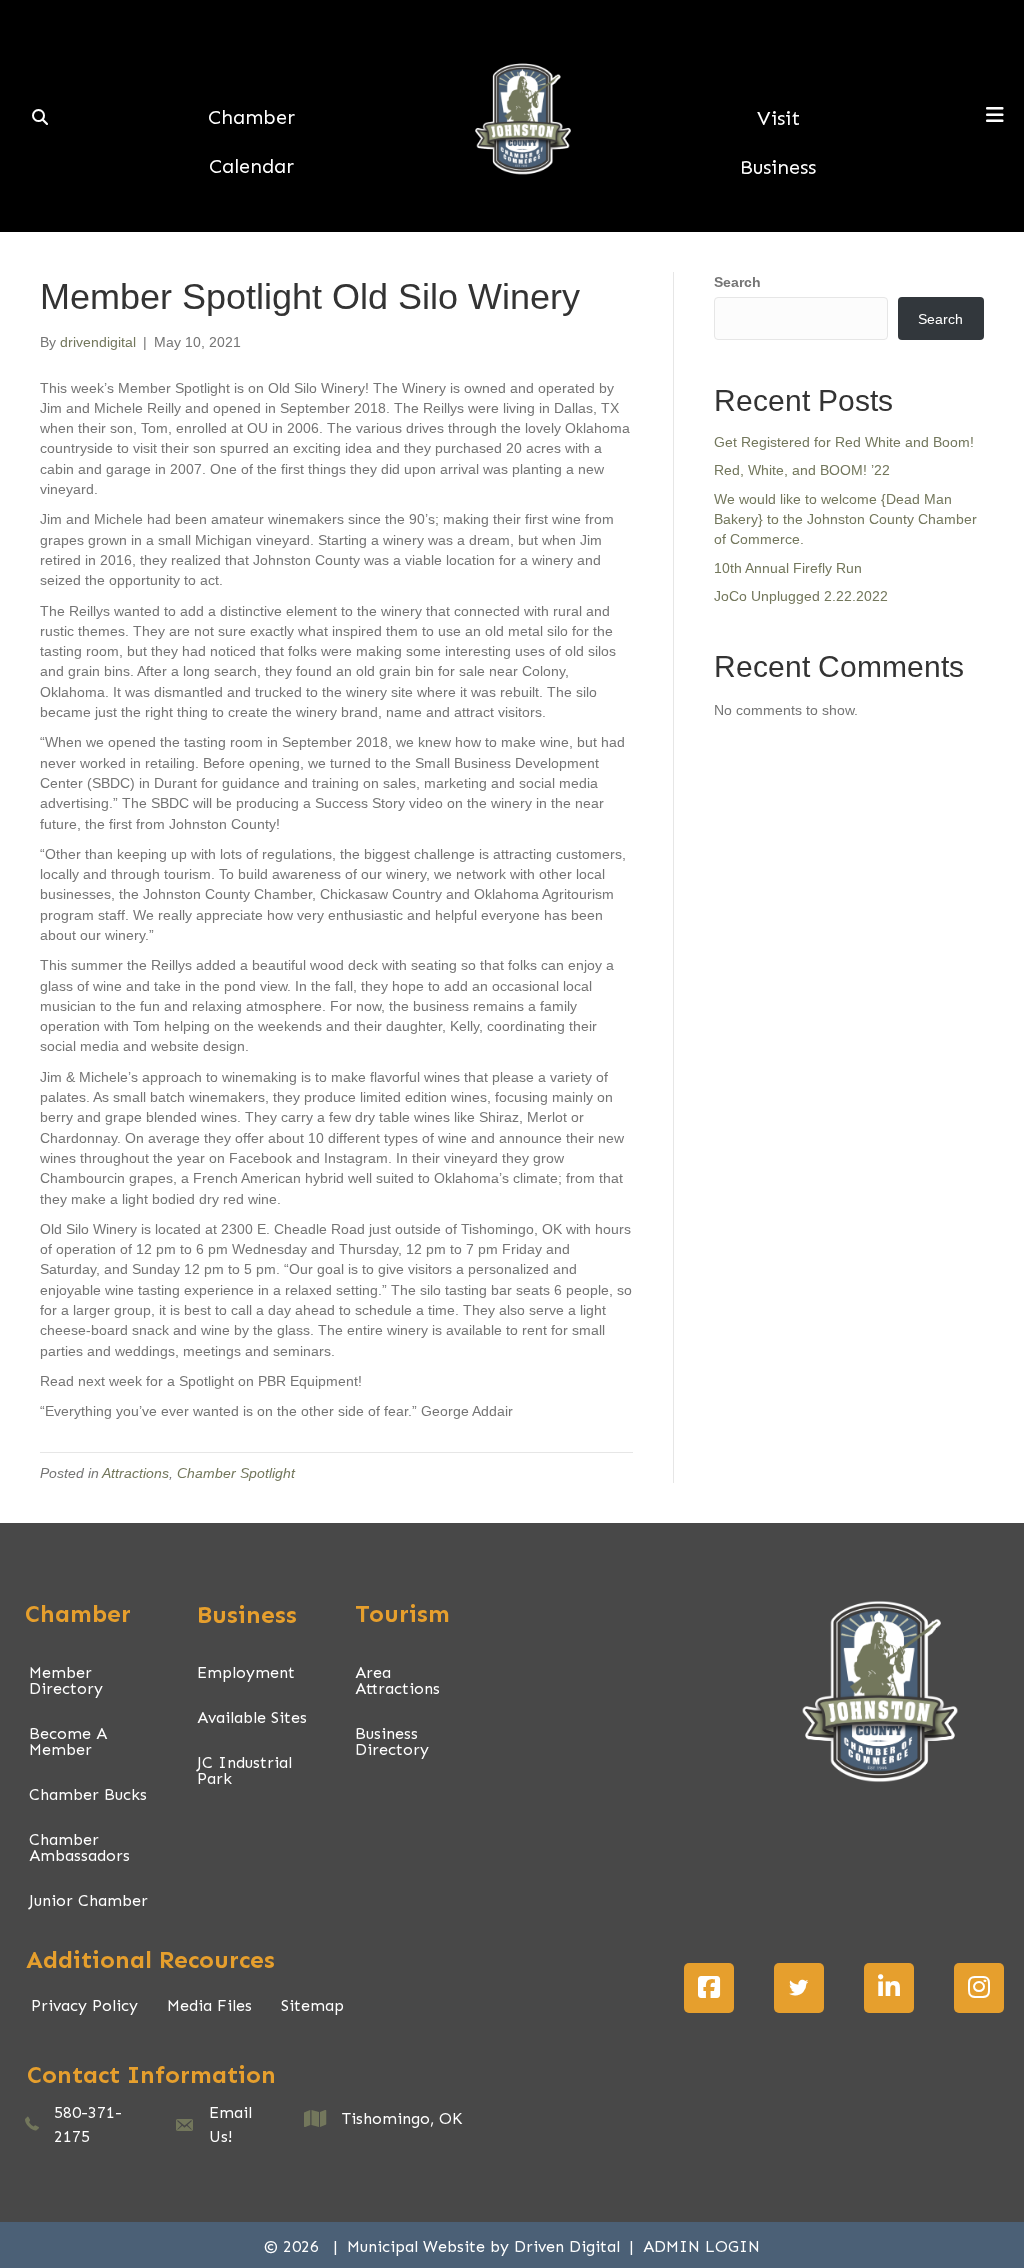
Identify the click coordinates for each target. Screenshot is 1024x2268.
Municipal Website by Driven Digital (486, 2246)
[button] (709, 1988)
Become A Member (68, 1741)
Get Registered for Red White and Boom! (844, 442)
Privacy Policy (84, 2005)
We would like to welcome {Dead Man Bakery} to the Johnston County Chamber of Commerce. (845, 519)
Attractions (135, 1473)
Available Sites (252, 1717)
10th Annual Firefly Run (788, 568)
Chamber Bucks (88, 1794)
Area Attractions (397, 1680)
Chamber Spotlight (236, 1473)
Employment (246, 1672)
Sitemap (312, 2005)
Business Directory (392, 1741)
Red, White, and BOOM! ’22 (802, 470)
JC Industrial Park (244, 1770)
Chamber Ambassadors (79, 1847)
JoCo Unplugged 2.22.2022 (801, 596)
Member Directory (66, 1680)
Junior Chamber (88, 1900)
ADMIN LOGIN (701, 2246)
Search (737, 282)
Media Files (209, 2005)
